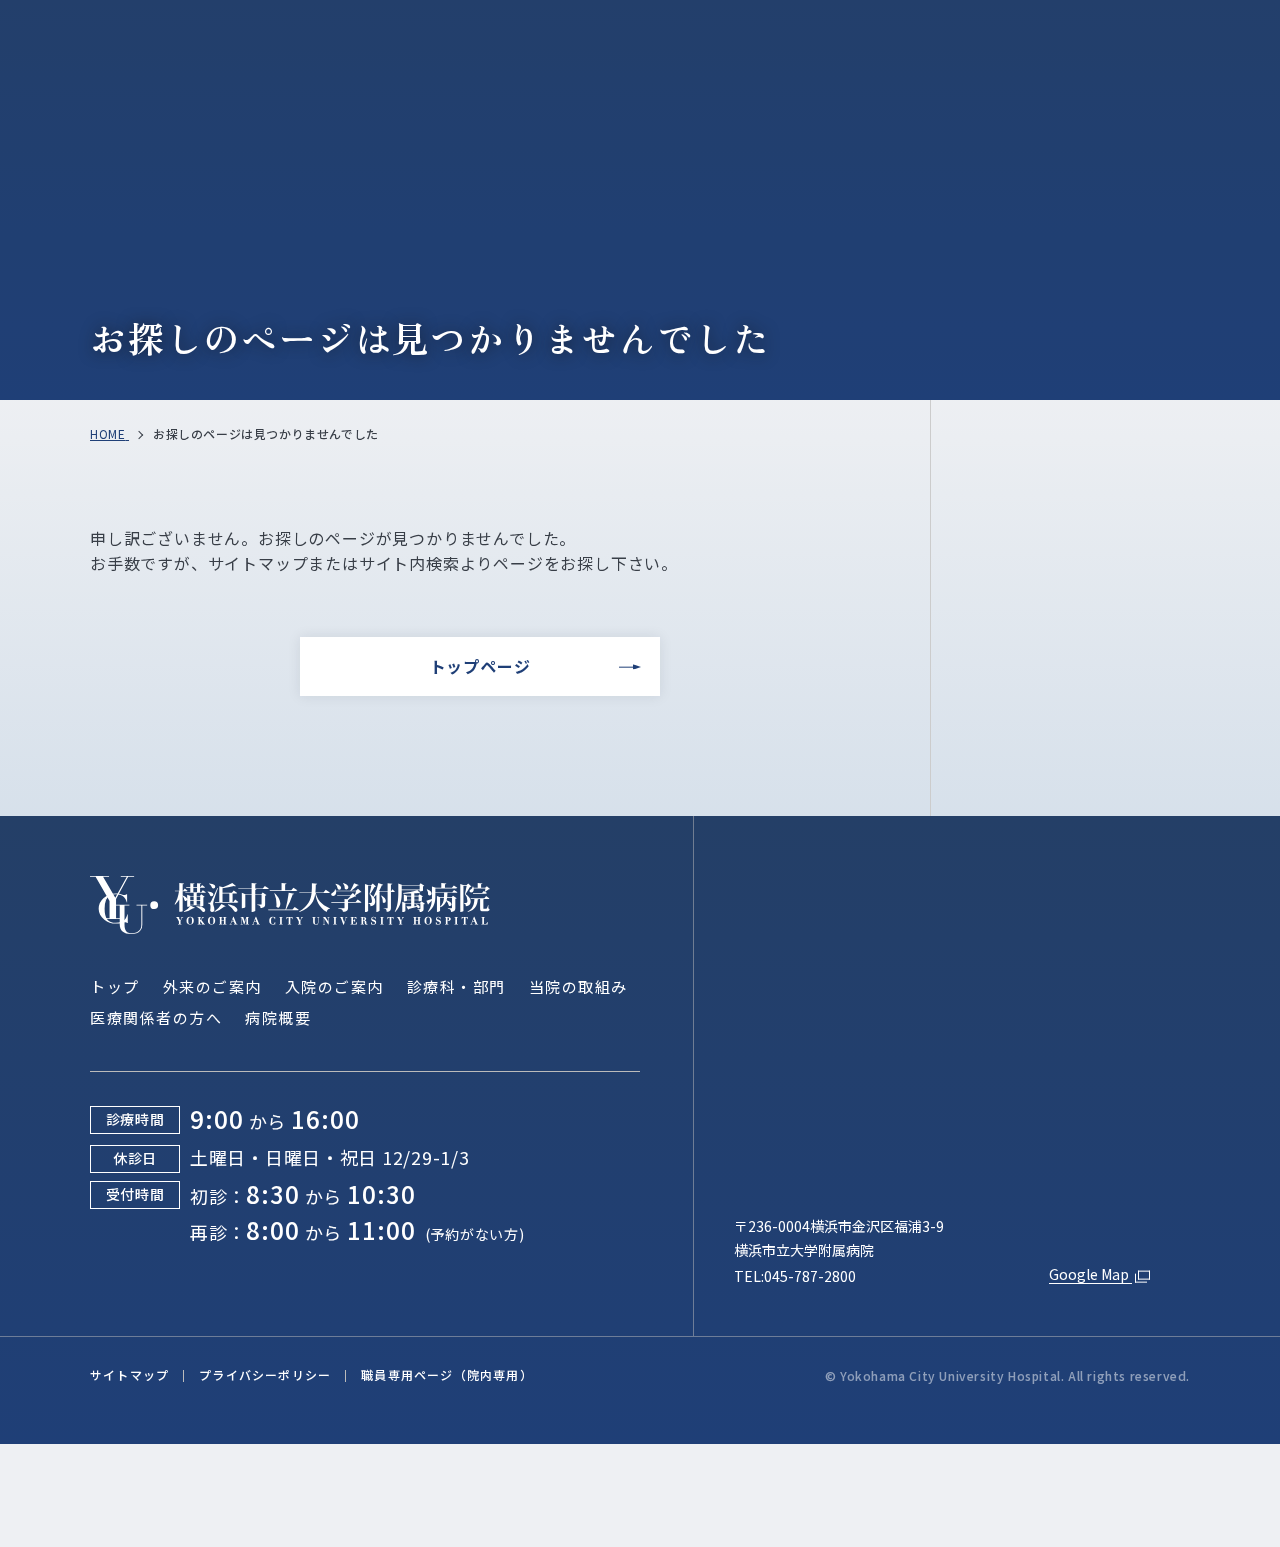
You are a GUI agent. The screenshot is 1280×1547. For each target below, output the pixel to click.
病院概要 (278, 1017)
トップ (115, 986)
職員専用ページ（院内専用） (447, 1374)
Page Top (1191, 790)
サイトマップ (129, 1374)
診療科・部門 (456, 986)
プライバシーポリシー (265, 1374)
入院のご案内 (334, 986)
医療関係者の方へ (156, 1017)
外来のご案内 (212, 986)
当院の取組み (578, 986)
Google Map (1090, 1274)
